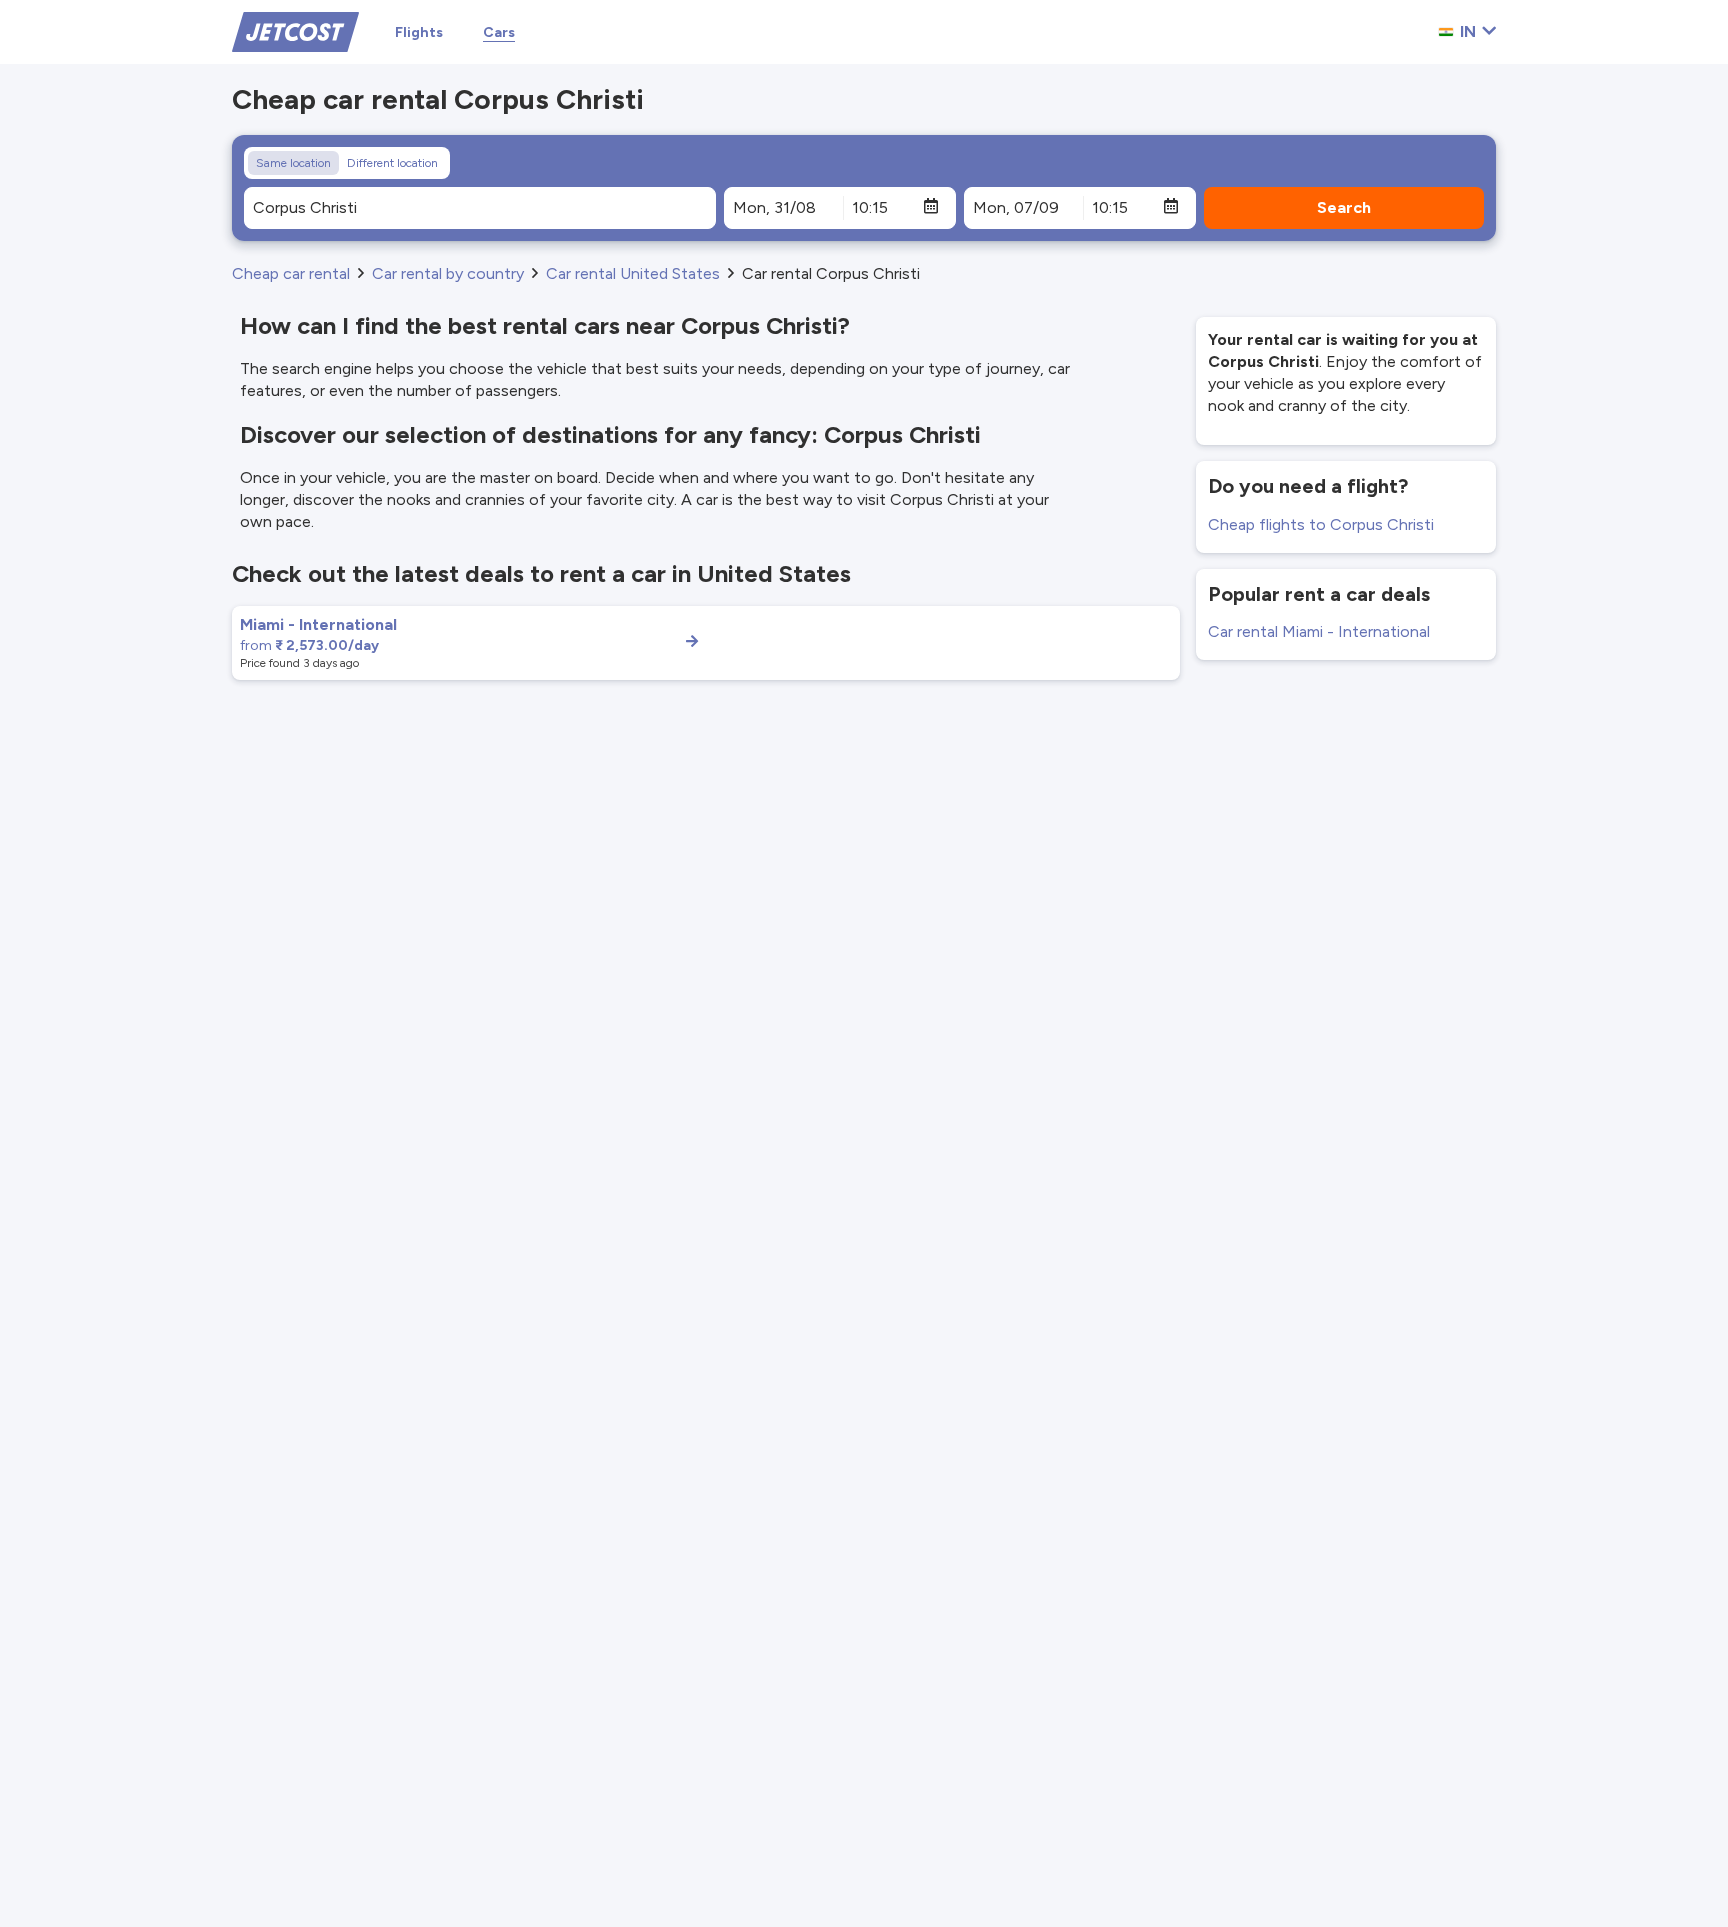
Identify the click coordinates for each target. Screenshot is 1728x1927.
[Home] (295, 30)
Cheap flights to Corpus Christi (1321, 524)
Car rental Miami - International (1319, 631)
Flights (419, 32)
